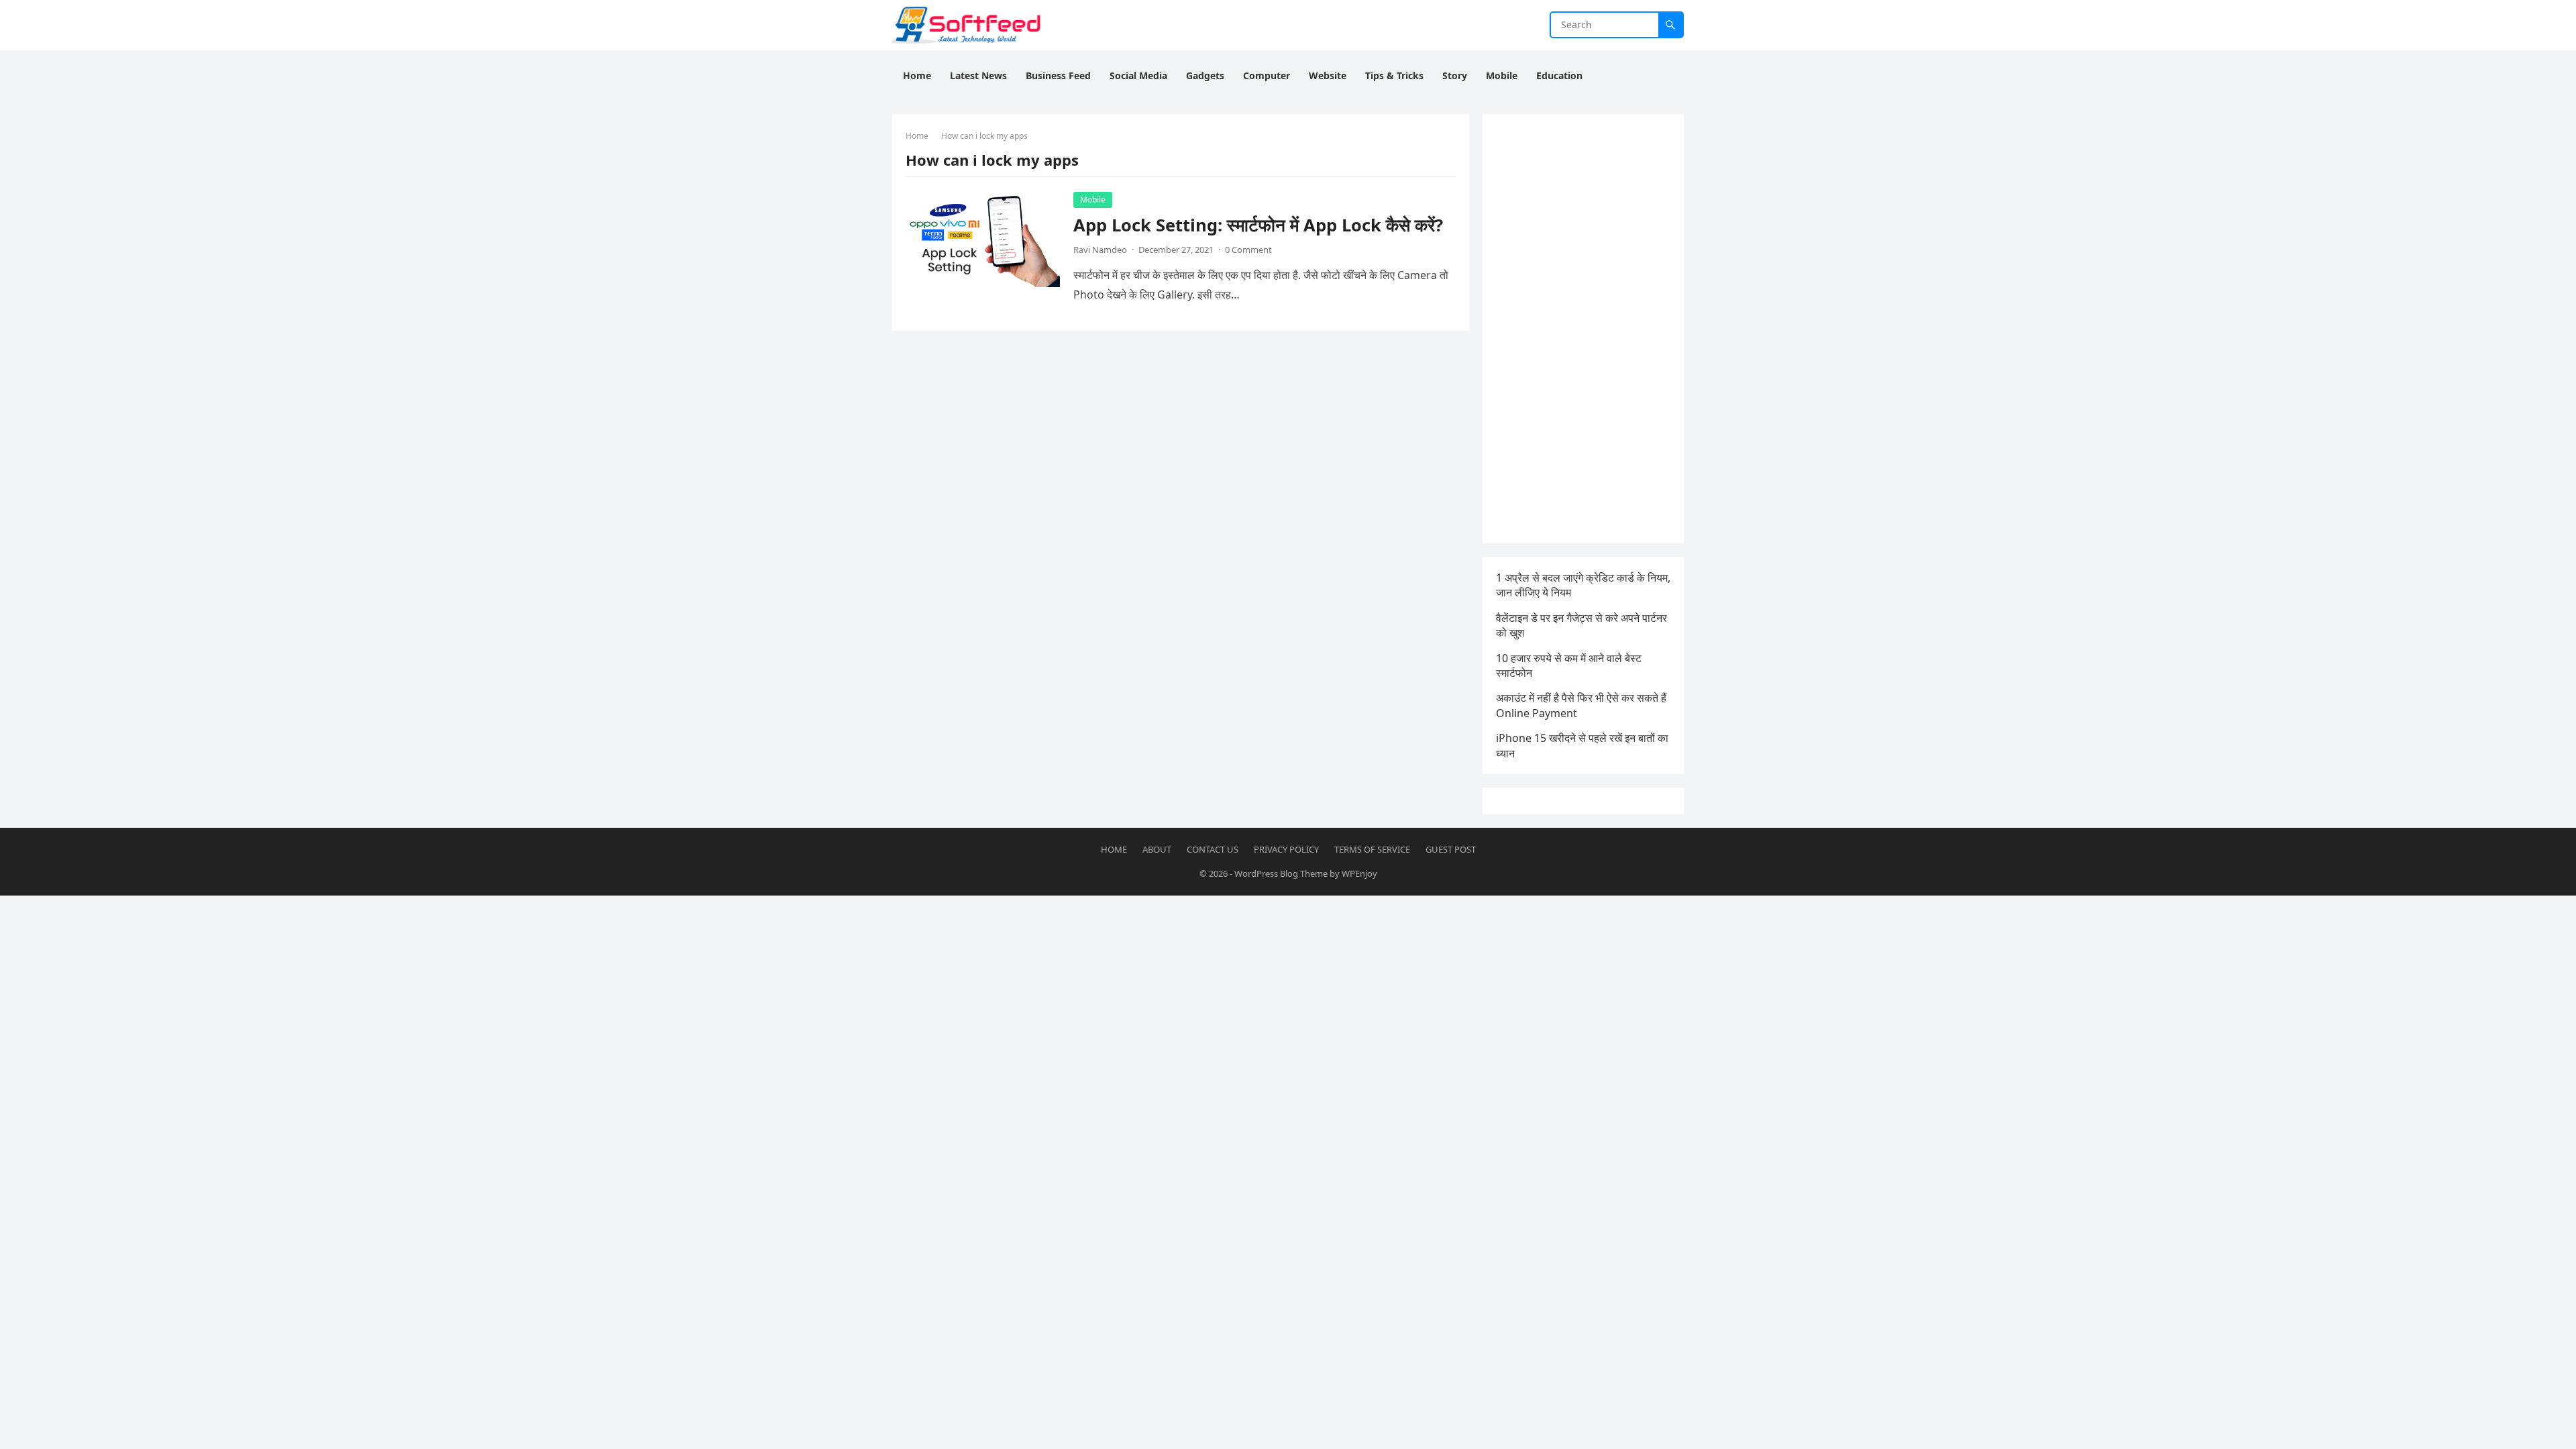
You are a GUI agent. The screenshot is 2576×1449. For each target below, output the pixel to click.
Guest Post (1451, 849)
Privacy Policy (1286, 849)
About (1157, 849)
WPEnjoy (1359, 873)
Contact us (1213, 849)
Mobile (1093, 200)
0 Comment (1248, 250)
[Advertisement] (1583, 329)
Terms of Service (1372, 849)
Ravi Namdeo (1100, 250)
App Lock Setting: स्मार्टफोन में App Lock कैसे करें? (1258, 225)
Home (917, 136)
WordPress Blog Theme (1281, 873)
